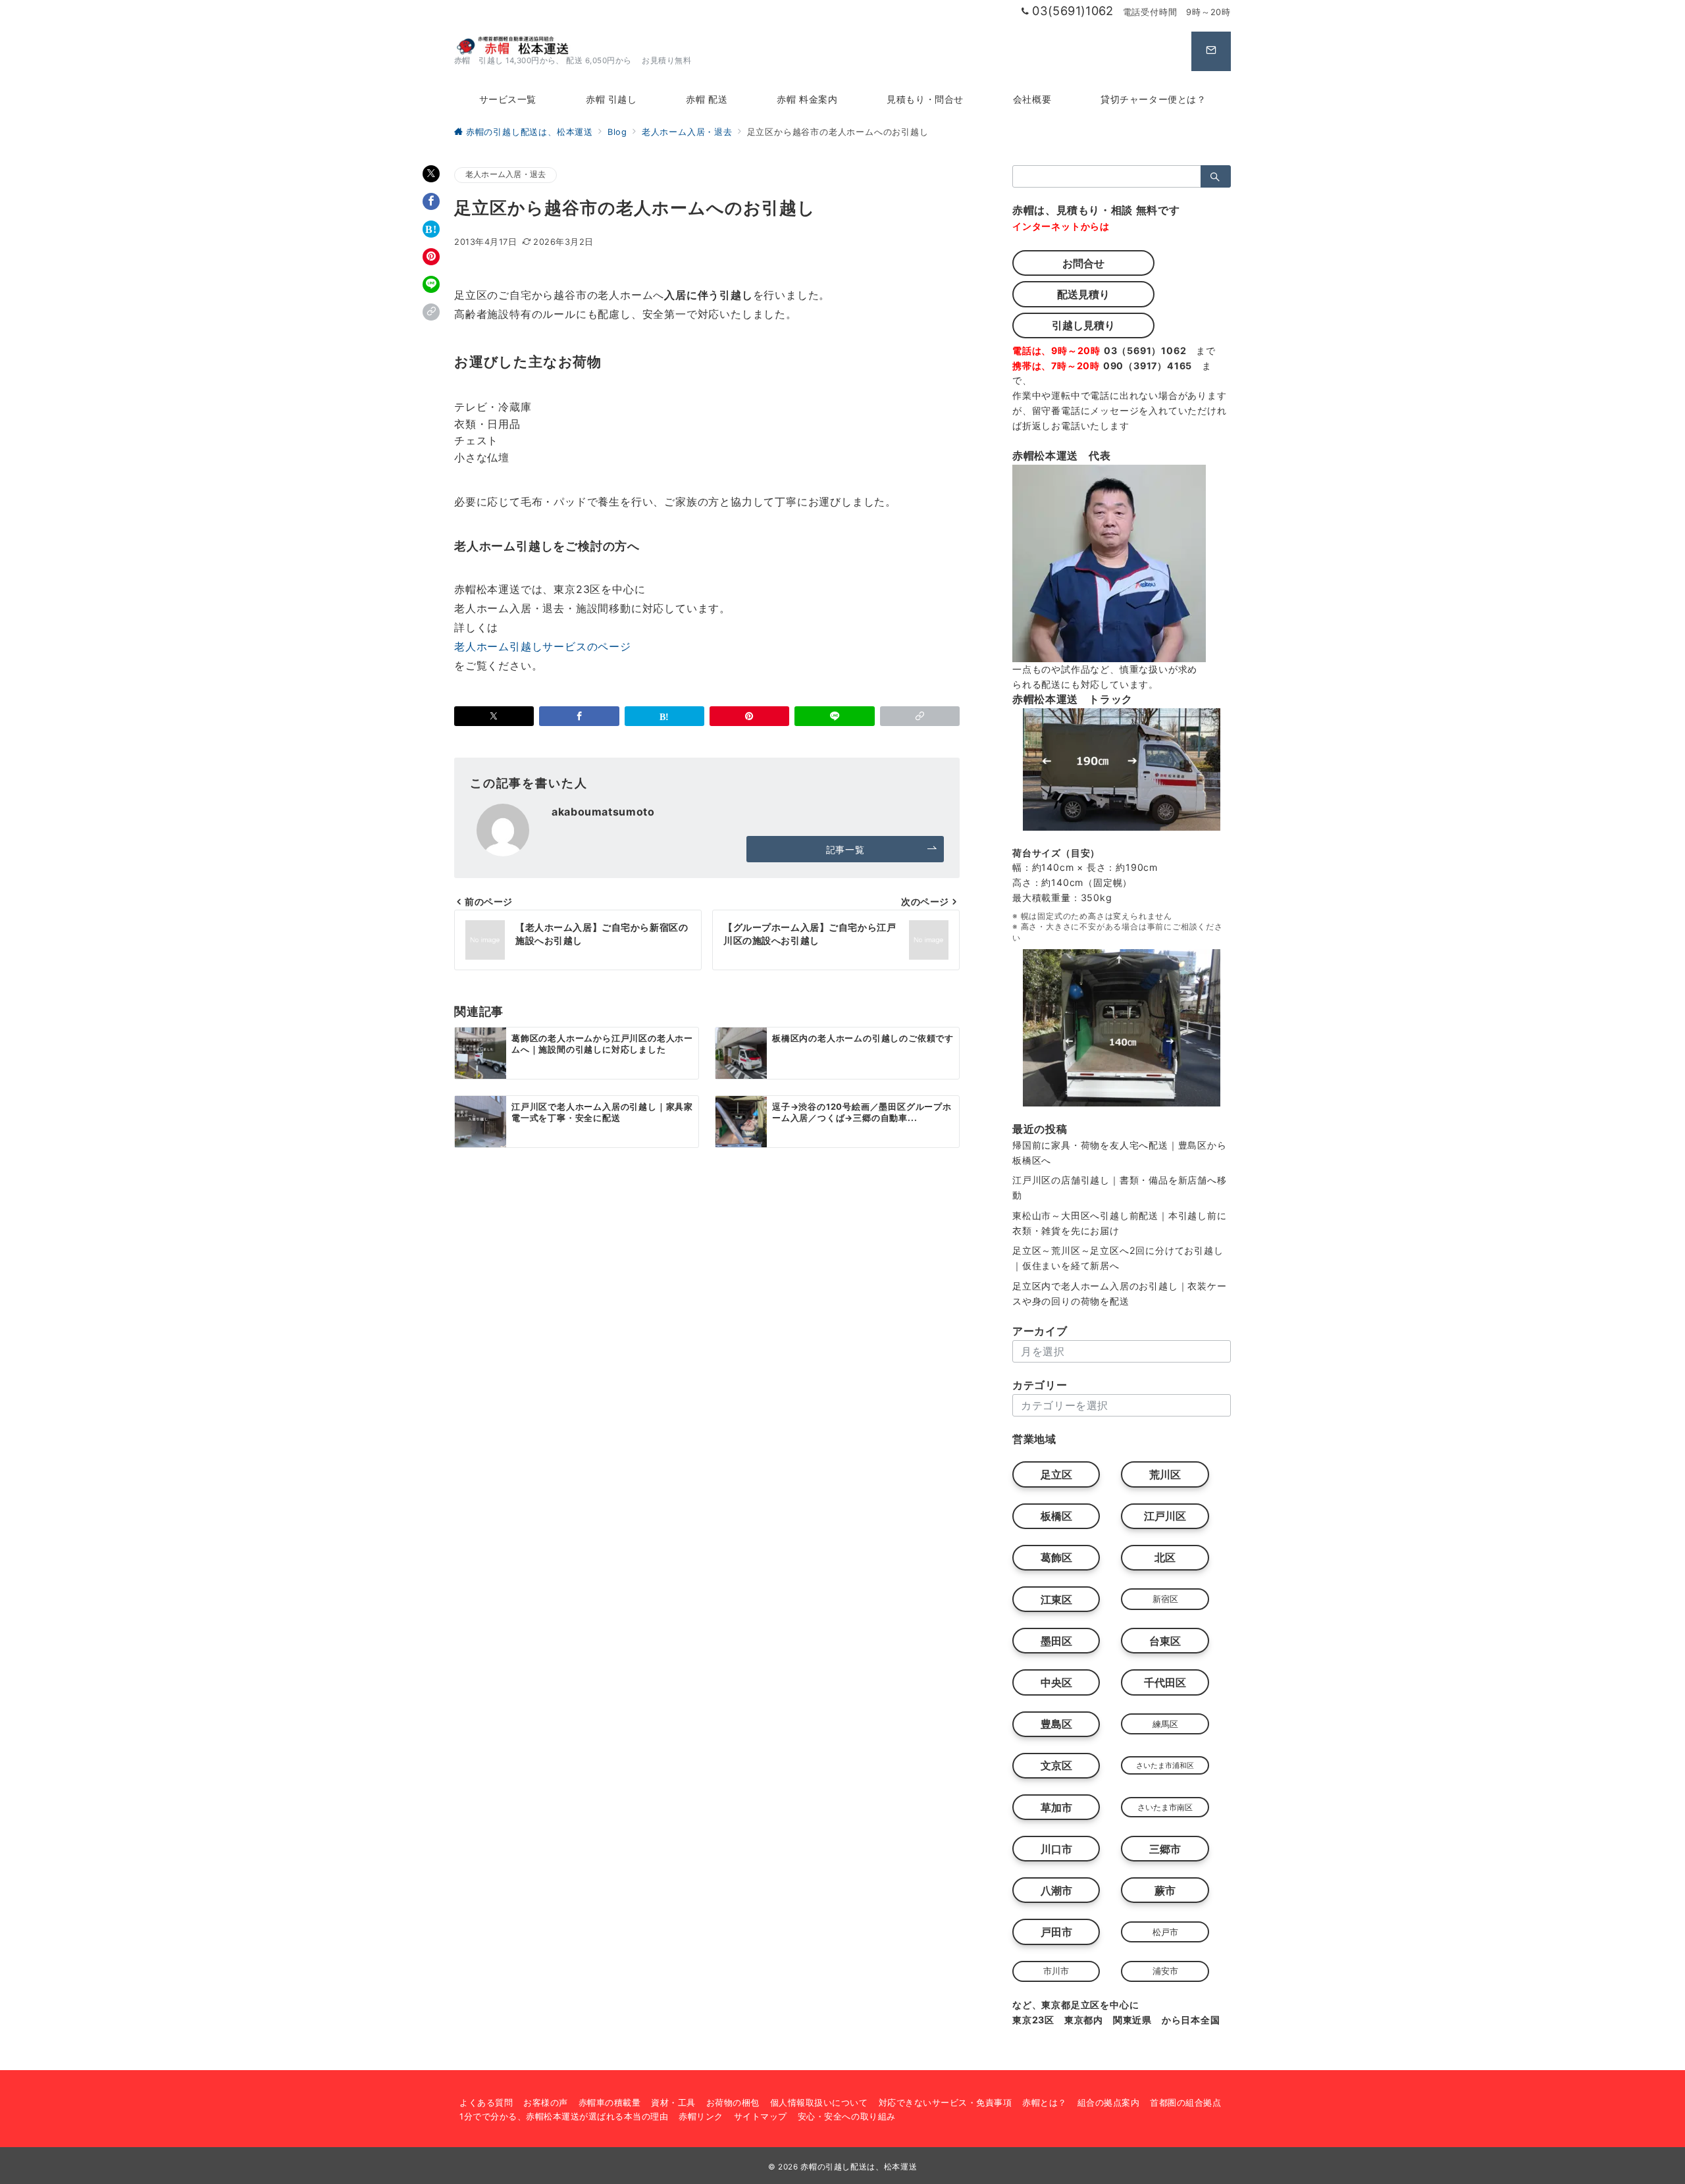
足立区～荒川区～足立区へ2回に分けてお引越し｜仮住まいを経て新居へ (1118, 1258)
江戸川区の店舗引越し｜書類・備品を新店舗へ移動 (1120, 1187)
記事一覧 (845, 849)
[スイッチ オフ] (1211, 51)
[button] (431, 312)
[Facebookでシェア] (431, 201)
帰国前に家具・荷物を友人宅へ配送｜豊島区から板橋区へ (1120, 1153)
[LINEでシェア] (431, 284)
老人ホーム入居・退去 (505, 174)
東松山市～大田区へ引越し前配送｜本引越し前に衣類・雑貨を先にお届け (1120, 1223)
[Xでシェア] (431, 174)
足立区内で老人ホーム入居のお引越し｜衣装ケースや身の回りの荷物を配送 (1120, 1293)
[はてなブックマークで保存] (431, 229)
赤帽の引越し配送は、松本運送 (859, 2167)
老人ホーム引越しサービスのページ (543, 646)
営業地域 (1034, 1439)
